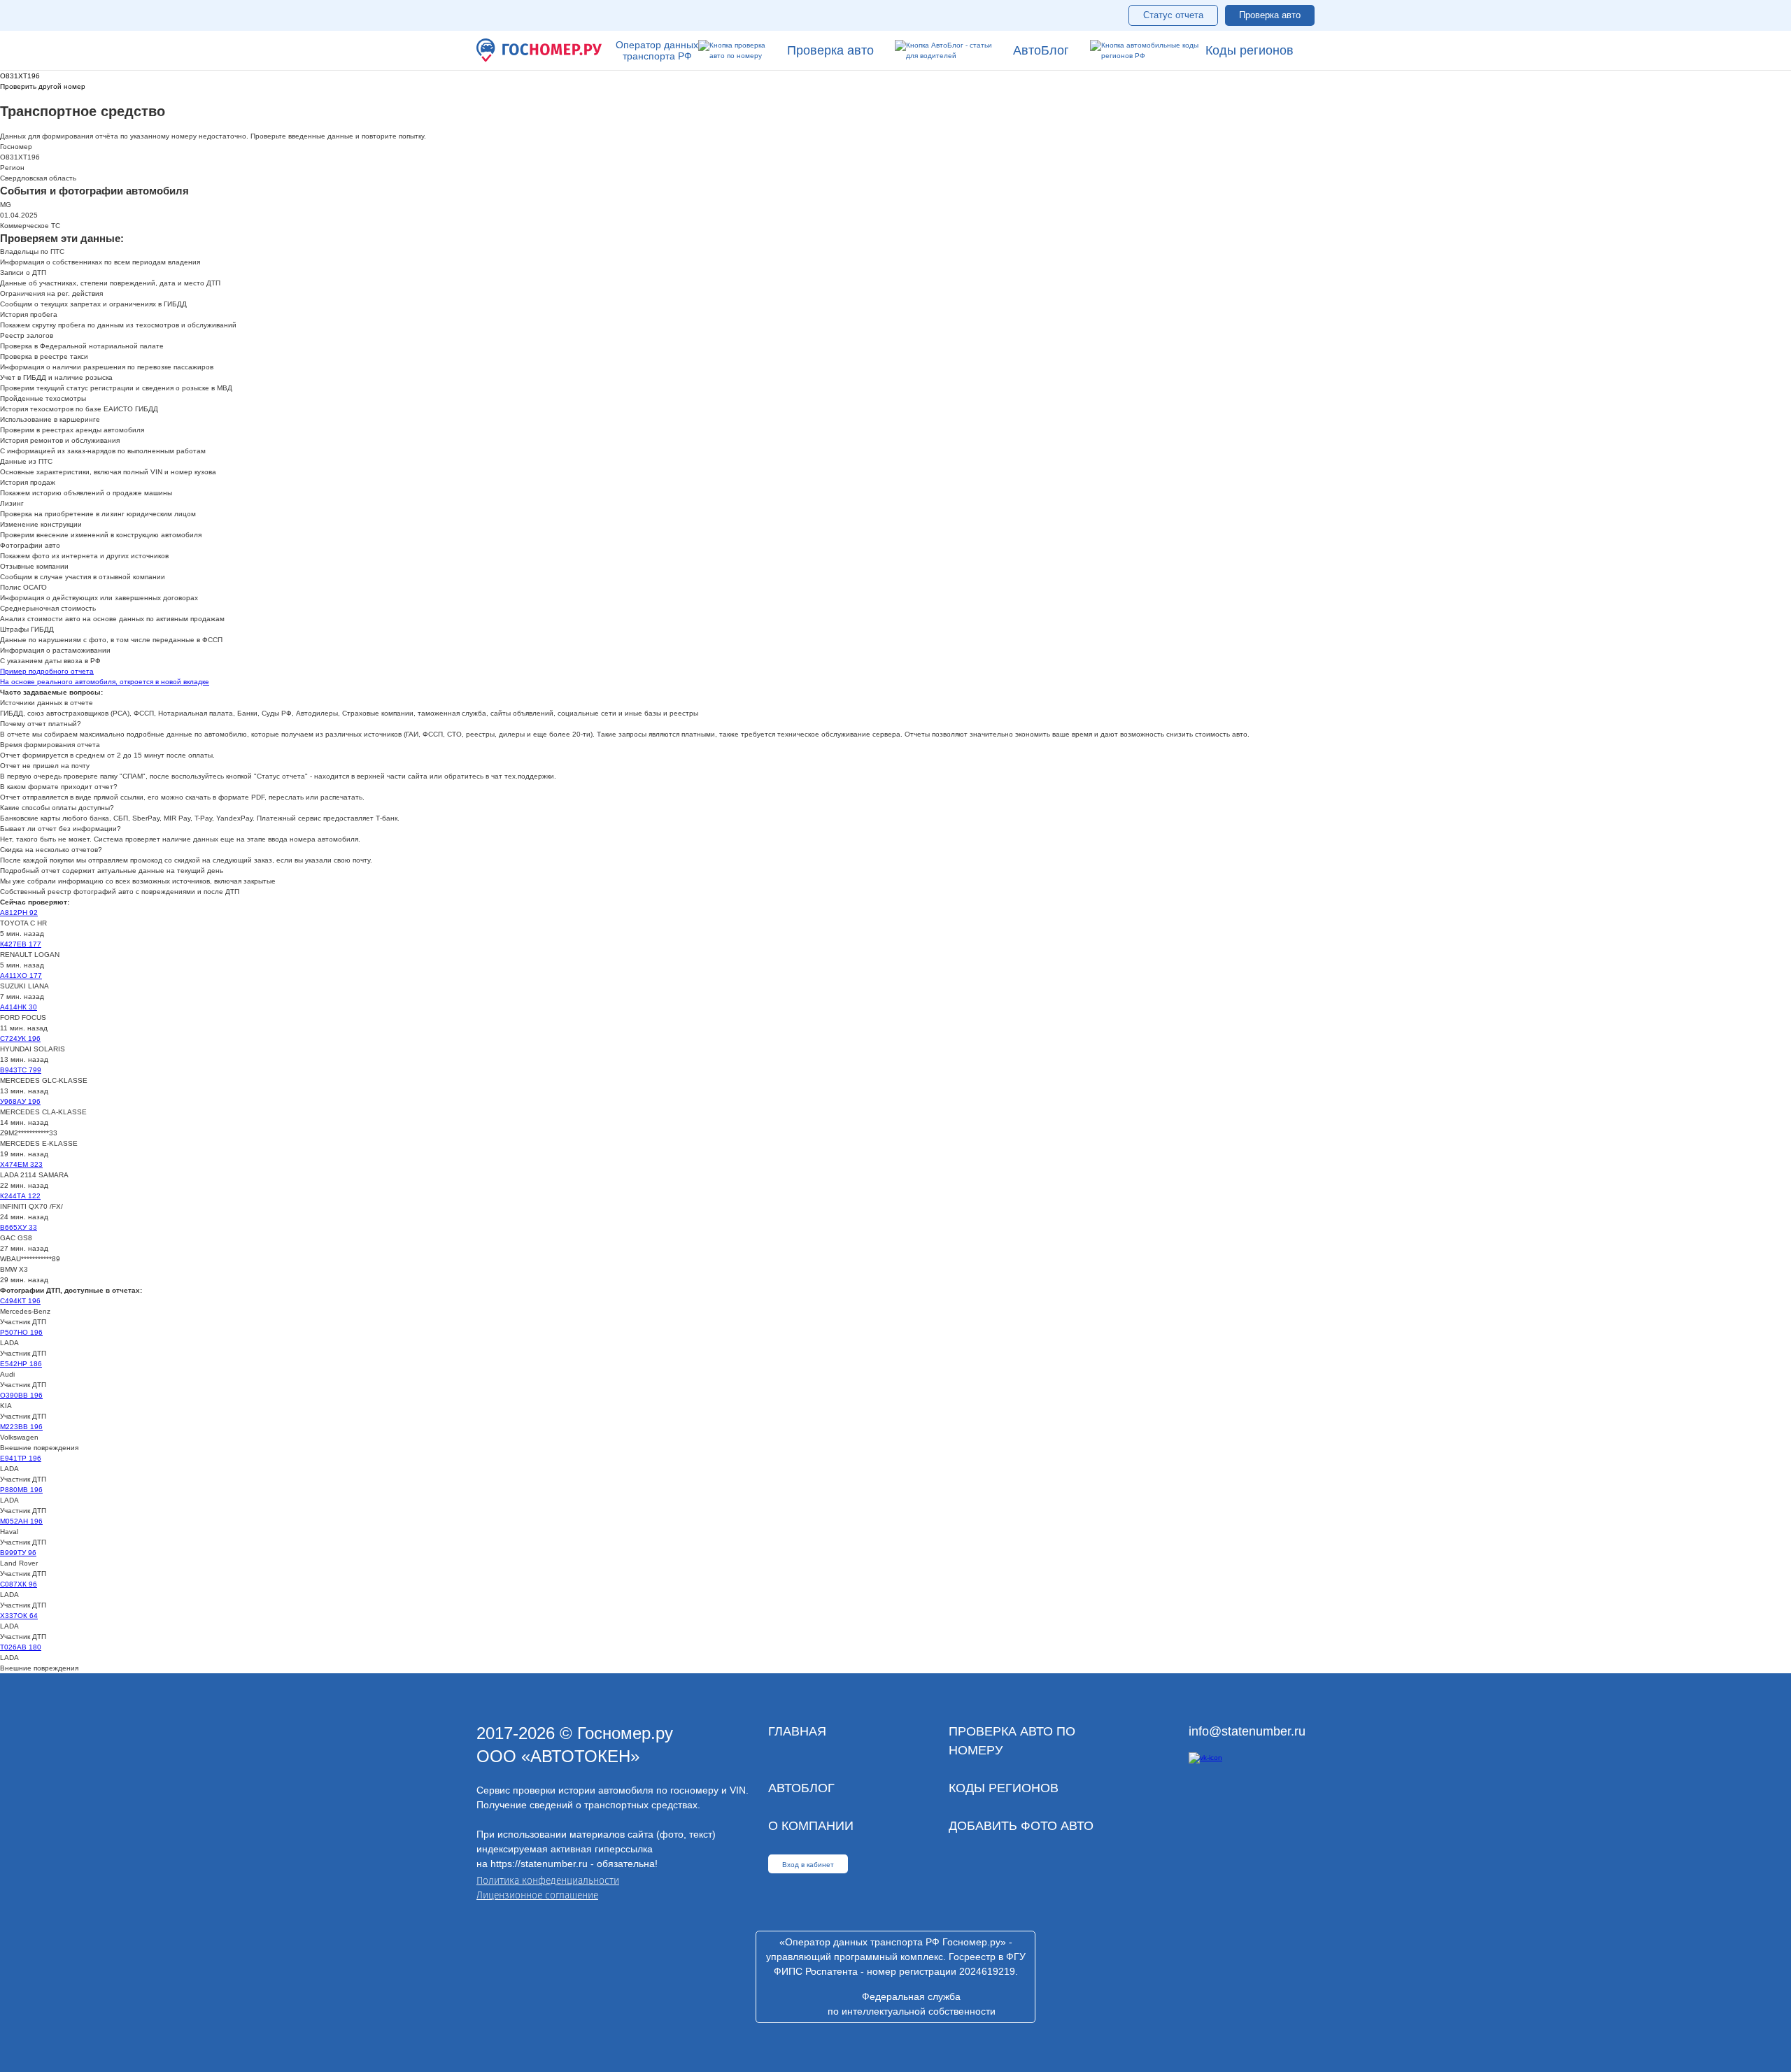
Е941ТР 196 (21, 1458)
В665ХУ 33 (19, 1227)
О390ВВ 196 (21, 1395)
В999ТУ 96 (18, 1553)
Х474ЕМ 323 (21, 1164)
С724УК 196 (20, 1038)
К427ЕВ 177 (21, 944)
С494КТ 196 (20, 1301)
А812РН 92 (19, 913)
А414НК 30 (19, 1007)
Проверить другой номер (43, 86)
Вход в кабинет (808, 1865)
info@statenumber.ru (1247, 1731)
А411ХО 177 (21, 975)
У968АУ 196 (20, 1101)
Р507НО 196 (21, 1332)
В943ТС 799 (21, 1070)
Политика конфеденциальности (548, 1881)
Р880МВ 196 (21, 1490)
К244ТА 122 (20, 1196)
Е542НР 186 (21, 1364)
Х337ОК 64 (19, 1616)
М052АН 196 (21, 1521)
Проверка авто (1270, 15)
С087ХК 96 (19, 1584)
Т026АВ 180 (21, 1647)
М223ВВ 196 (21, 1427)
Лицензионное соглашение (537, 1895)
